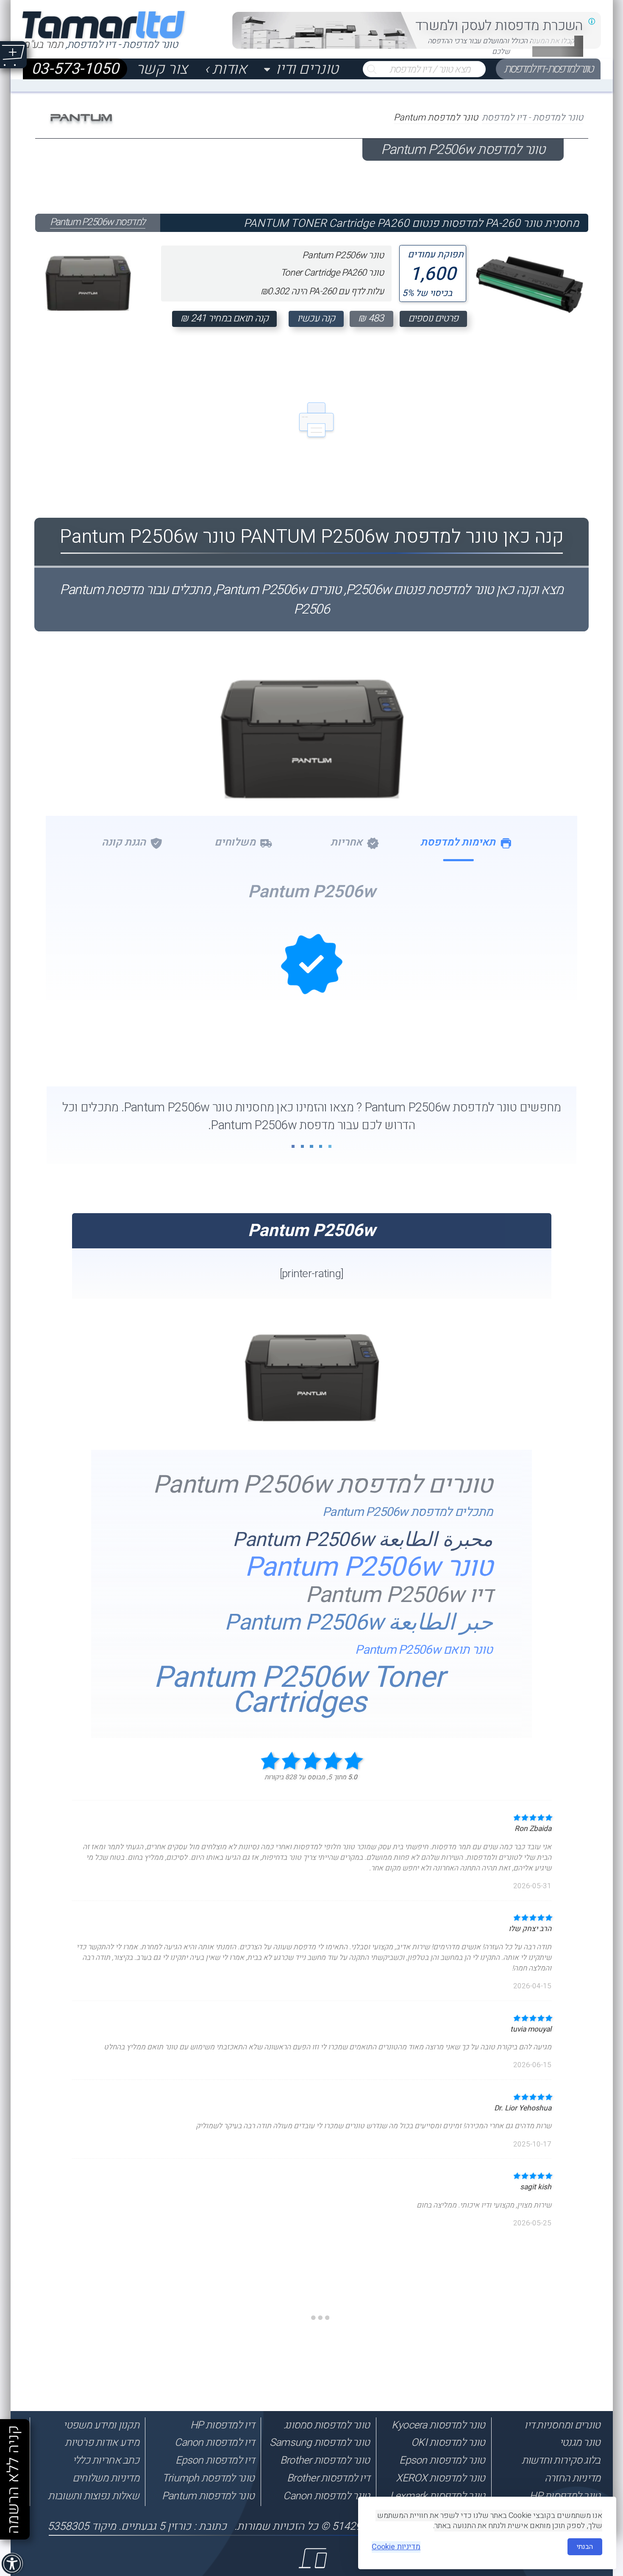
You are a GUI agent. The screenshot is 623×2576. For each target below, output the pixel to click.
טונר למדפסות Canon (326, 2496)
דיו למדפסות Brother (328, 2478)
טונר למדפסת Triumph (208, 2478)
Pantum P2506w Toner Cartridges (299, 1690)
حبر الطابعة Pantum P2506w (359, 1623)
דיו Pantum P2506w (399, 1595)
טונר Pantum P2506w (369, 1567)
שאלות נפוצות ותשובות (93, 2496)
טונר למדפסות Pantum (208, 2496)
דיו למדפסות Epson (215, 2460)
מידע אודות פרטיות (102, 2442)
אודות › (225, 69)
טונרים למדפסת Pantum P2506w (323, 1485)
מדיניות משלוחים (106, 2478)
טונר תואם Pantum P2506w (424, 1650)
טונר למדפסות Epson (442, 2460)
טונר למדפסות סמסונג (327, 2425)
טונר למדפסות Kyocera (438, 2425)
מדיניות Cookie (396, 2547)
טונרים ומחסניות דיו (562, 2425)
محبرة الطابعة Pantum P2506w (363, 1540)
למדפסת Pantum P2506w (98, 222)
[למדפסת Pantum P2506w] (88, 275)
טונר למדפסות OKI (448, 2442)
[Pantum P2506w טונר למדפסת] (312, 777)
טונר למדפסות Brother (325, 2460)
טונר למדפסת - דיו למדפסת (548, 69)
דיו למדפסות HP (222, 2425)
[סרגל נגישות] (13, 2564)
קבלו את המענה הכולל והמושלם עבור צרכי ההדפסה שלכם (501, 46)
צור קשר (162, 69)
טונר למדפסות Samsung (320, 2442)
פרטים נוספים (433, 318)
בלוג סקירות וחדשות (561, 2460)
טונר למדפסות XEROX (440, 2478)
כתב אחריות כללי (106, 2460)
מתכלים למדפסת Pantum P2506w (407, 1512)
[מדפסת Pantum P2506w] (312, 1418)
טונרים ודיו (307, 69)
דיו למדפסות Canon (214, 2442)
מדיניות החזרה (573, 2478)
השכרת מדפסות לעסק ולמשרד (499, 26)
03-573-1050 (75, 69)
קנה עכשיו (316, 318)
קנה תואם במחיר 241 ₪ (224, 318)
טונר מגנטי (580, 2442)
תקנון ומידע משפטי (101, 2425)
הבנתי (585, 2547)
